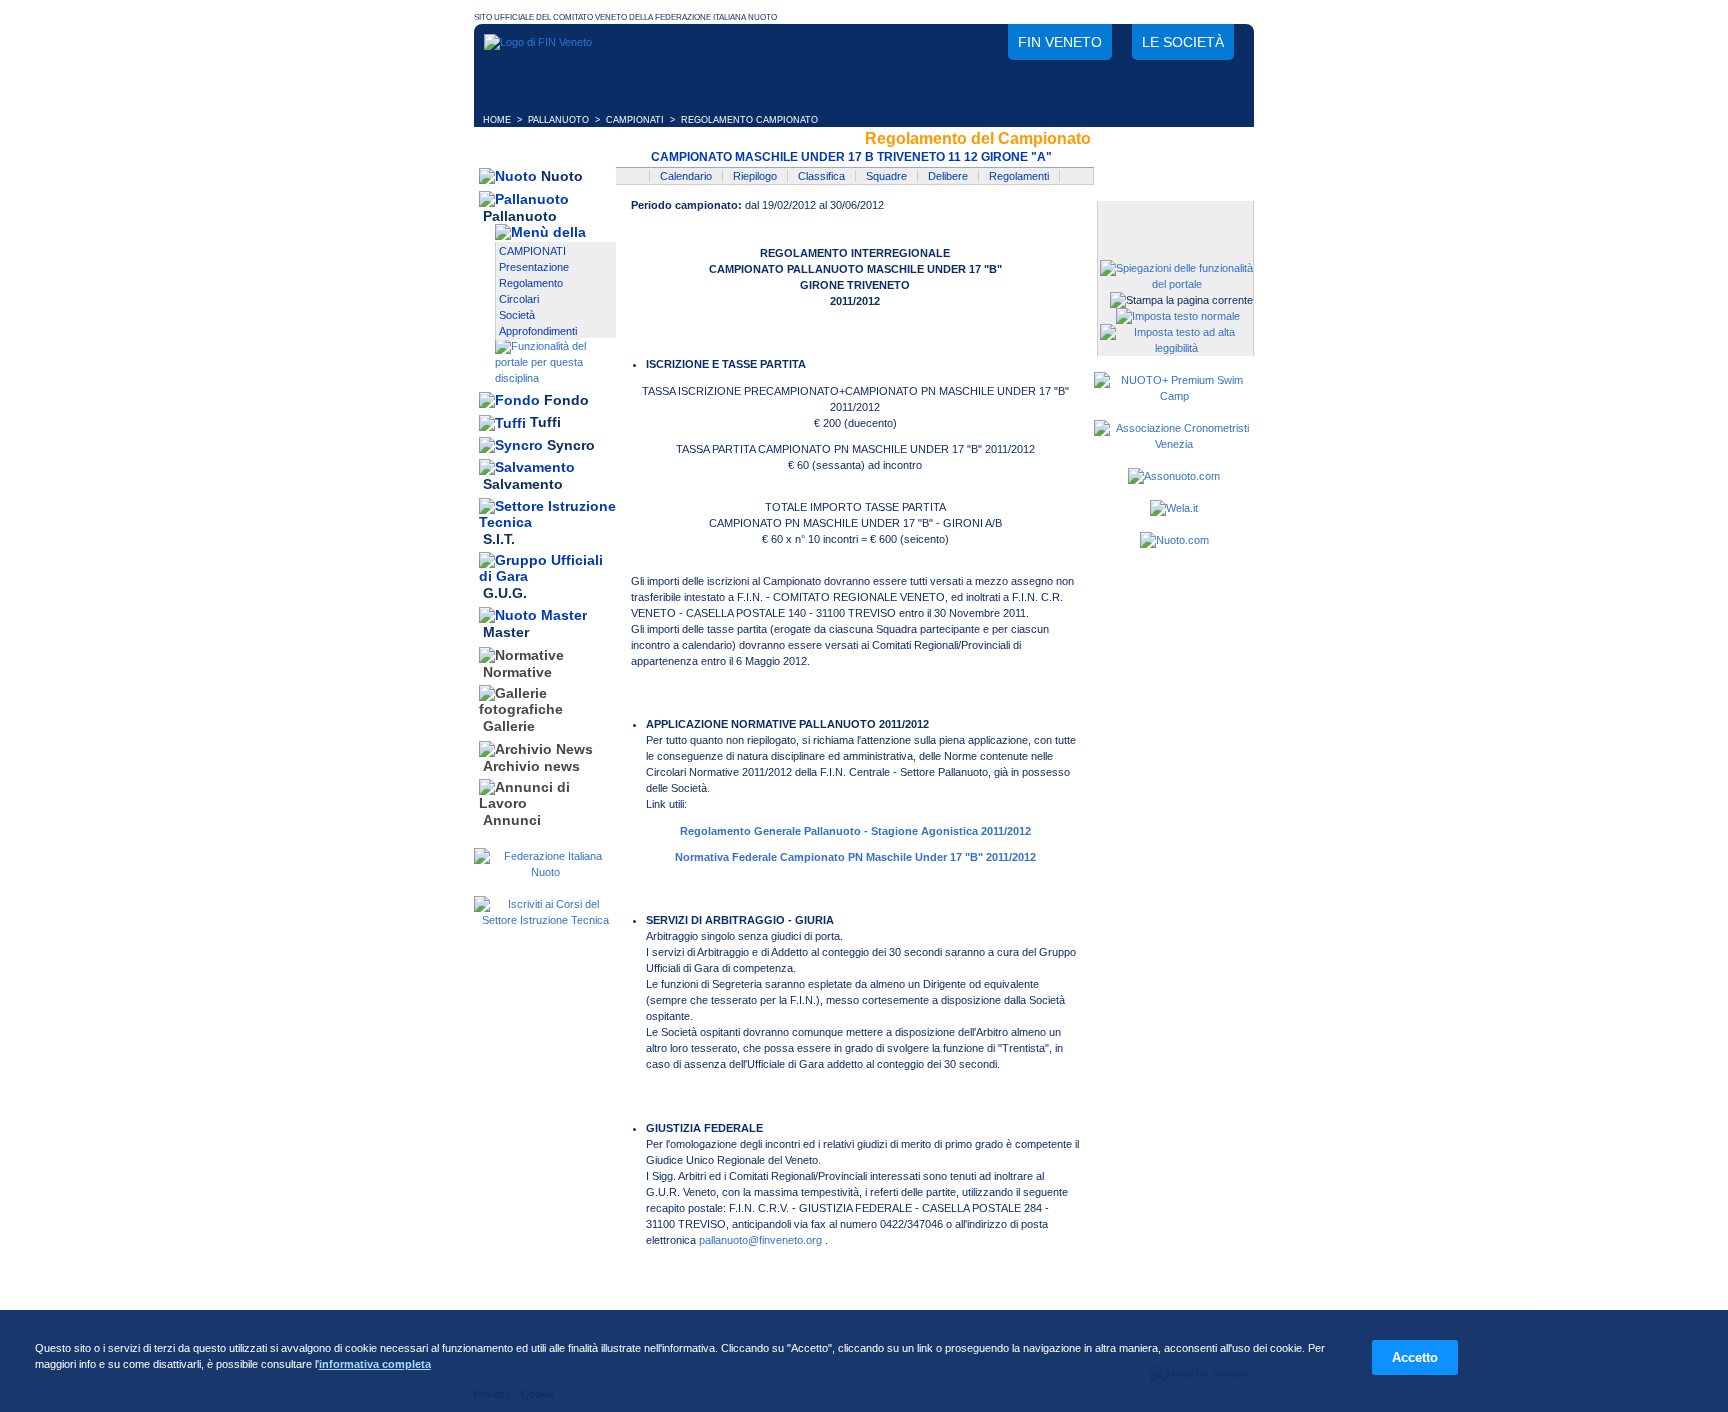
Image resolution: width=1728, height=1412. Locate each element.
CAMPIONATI (635, 120)
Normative (517, 672)
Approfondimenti (538, 331)
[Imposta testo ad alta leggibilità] (1176, 348)
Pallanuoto (520, 216)
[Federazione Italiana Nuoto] (545, 872)
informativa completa (375, 1364)
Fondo (566, 400)
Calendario (686, 176)
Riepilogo (755, 176)
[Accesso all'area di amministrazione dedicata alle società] (1174, 217)
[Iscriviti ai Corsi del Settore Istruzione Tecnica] (545, 920)
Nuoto (562, 176)
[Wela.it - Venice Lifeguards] (1174, 508)
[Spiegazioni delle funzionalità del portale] (1176, 284)
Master (506, 633)
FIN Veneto (1060, 42)
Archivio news (531, 766)
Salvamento (523, 485)
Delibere (948, 176)
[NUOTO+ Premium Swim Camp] (1174, 396)
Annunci (512, 820)
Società (517, 315)
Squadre (886, 176)
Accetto (1415, 1357)
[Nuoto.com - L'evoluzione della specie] (1174, 540)
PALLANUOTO (558, 120)
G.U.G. (505, 593)
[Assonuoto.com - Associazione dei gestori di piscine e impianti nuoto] (1174, 476)
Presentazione (534, 267)
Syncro (571, 445)
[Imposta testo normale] (1178, 316)
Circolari (519, 299)
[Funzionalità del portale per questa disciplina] (555, 378)
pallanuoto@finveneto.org (760, 1240)
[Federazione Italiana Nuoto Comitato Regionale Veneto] (538, 42)
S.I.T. (499, 539)
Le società (1183, 42)
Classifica (821, 176)
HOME (497, 120)
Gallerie (509, 727)
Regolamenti (1019, 176)
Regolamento (531, 283)
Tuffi (545, 423)
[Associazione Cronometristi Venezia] (1174, 444)
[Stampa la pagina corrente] (1181, 300)
